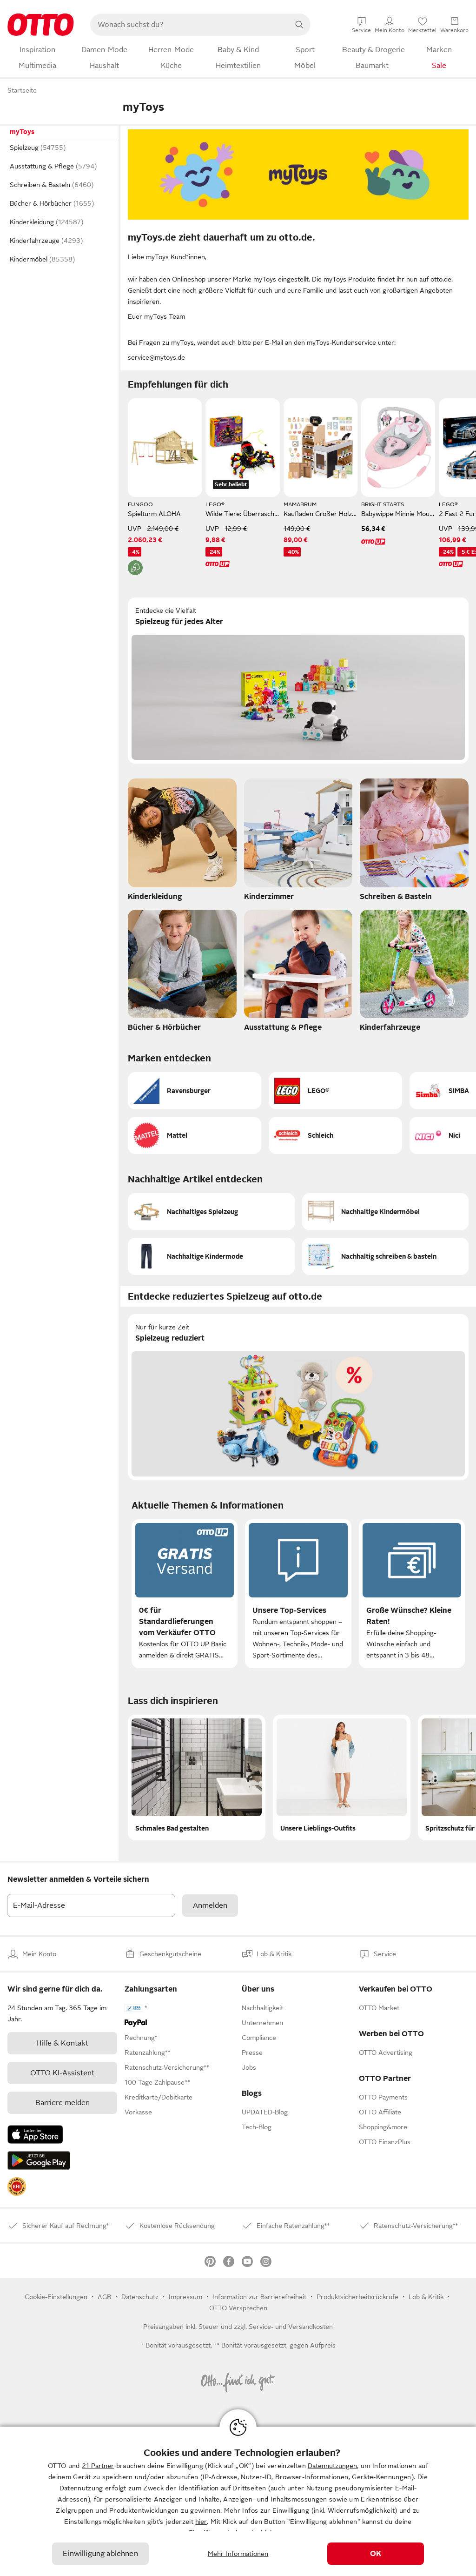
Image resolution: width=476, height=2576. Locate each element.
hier (201, 2522)
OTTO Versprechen (238, 2308)
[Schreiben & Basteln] (414, 842)
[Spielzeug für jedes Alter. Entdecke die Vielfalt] (298, 681)
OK (376, 2554)
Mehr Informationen (238, 2554)
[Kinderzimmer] (298, 842)
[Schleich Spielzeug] (335, 1135)
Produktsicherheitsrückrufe (357, 2297)
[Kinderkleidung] (182, 842)
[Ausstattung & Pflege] (298, 973)
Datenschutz (140, 2297)
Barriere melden (63, 2103)
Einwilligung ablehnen (100, 2554)
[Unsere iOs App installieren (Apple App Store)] (35, 2134)
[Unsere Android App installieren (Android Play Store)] (39, 2160)
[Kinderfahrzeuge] (414, 973)
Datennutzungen (332, 2466)
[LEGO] (335, 1091)
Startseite (22, 90)
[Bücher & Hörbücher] (182, 973)
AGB (104, 2297)
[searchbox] (189, 25)
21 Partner (98, 2466)
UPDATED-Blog (265, 2112)
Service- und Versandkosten (291, 2327)
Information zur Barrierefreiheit (259, 2297)
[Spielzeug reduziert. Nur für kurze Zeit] (298, 1397)
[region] (238, 2501)
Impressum (185, 2297)
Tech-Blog (257, 2127)
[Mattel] (195, 1135)
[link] (17, 2187)
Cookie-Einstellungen (56, 2297)
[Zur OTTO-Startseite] (41, 25)
